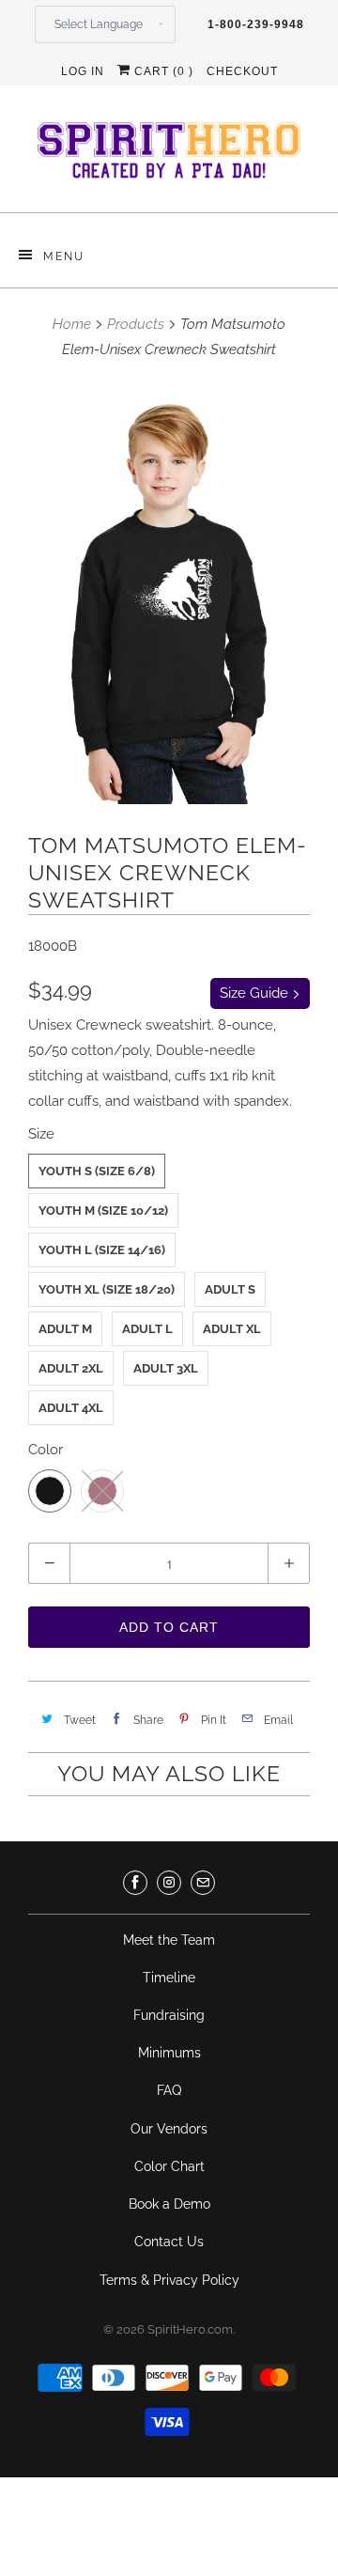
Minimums (169, 2053)
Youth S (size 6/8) (97, 1171)
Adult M (65, 1329)
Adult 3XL (166, 1368)
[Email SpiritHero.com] (203, 1883)
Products (136, 324)
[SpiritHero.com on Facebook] (135, 1883)
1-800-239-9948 (256, 24)
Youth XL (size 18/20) (107, 1289)
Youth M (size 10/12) (103, 1210)
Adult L (147, 1329)
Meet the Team (169, 1940)
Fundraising (169, 2015)
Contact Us (169, 2242)
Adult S (230, 1289)
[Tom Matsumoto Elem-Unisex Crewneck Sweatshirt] (169, 593)
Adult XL (232, 1329)
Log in (83, 71)
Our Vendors (169, 2129)
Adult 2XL (71, 1368)
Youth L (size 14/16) (102, 1250)
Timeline (169, 1978)
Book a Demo (169, 2204)
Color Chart (169, 2166)
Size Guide (256, 993)
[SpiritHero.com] (169, 156)
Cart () (162, 71)
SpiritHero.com (190, 2329)
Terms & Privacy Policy (169, 2280)
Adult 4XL (71, 1408)
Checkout (242, 71)
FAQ (169, 2090)
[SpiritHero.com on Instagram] (169, 1883)
